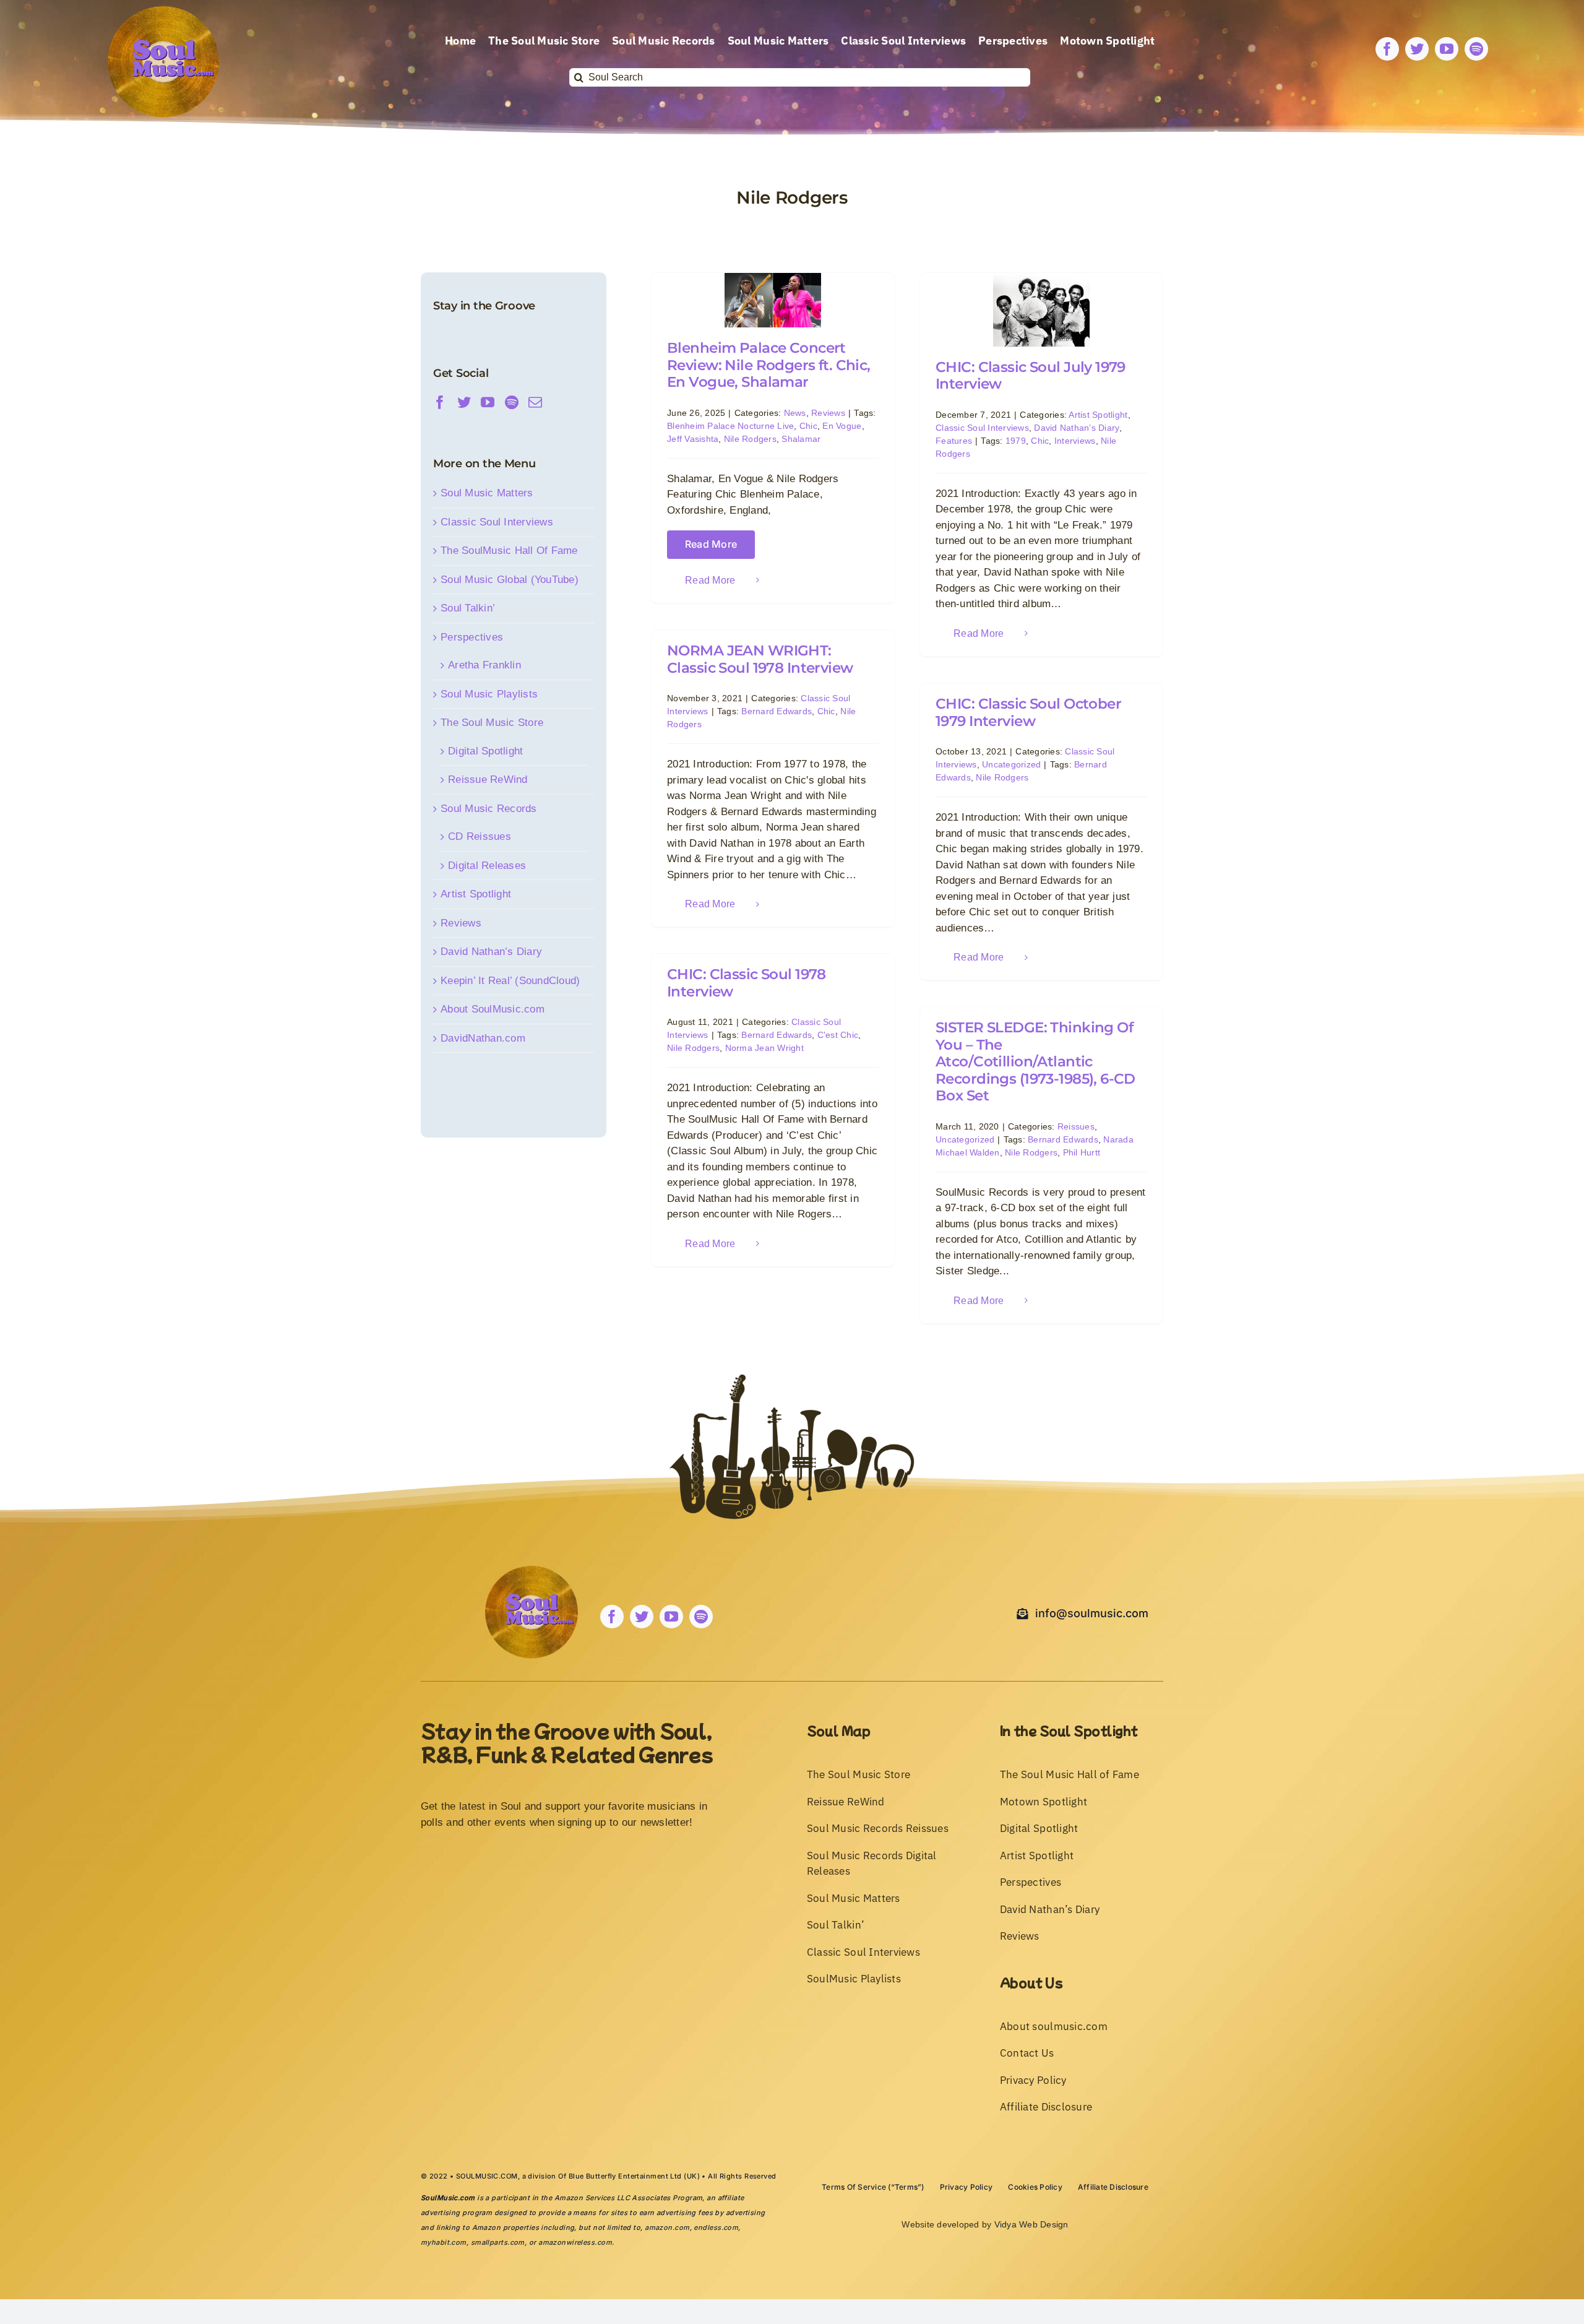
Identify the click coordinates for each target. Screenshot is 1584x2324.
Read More (711, 544)
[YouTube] (488, 402)
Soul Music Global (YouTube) (510, 580)
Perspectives (472, 637)
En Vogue (842, 426)
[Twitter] (464, 402)
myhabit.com (444, 2242)
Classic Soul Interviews (982, 428)
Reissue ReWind (488, 780)
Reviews (828, 413)
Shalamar (801, 439)
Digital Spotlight (485, 751)
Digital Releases (487, 866)
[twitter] (1417, 49)
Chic (808, 426)
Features (954, 441)
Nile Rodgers (750, 439)
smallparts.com (498, 2242)
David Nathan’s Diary (1076, 428)
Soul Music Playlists (489, 694)
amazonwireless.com (575, 2242)
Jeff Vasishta (693, 439)
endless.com (716, 2227)
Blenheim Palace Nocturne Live (730, 426)
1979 (1016, 441)
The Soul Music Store (492, 723)
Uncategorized (1011, 764)
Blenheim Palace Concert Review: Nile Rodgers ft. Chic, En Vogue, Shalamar (769, 365)
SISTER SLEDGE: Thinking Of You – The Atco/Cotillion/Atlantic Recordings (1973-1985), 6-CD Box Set (1035, 1061)
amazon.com (667, 2227)
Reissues (1076, 1126)
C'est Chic (838, 1035)
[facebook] (1387, 49)
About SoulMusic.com (493, 1009)
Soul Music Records (489, 809)
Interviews (1075, 441)
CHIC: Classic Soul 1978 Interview (747, 983)
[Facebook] (440, 402)
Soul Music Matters (487, 493)
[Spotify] (512, 402)
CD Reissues (480, 836)
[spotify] (1476, 49)
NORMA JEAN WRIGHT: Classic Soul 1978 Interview (760, 659)
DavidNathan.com (483, 1038)
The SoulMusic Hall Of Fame (509, 551)
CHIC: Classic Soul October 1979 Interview (1028, 712)
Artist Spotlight (1098, 415)
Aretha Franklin (484, 665)
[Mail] (535, 402)
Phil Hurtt (1082, 1152)
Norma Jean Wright (764, 1048)
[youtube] (1447, 49)
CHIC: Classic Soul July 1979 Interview (1031, 376)
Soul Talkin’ (468, 608)
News (795, 413)
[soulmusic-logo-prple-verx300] (163, 11)
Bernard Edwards (777, 711)
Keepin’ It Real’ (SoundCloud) (510, 981)
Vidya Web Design (1031, 2224)
